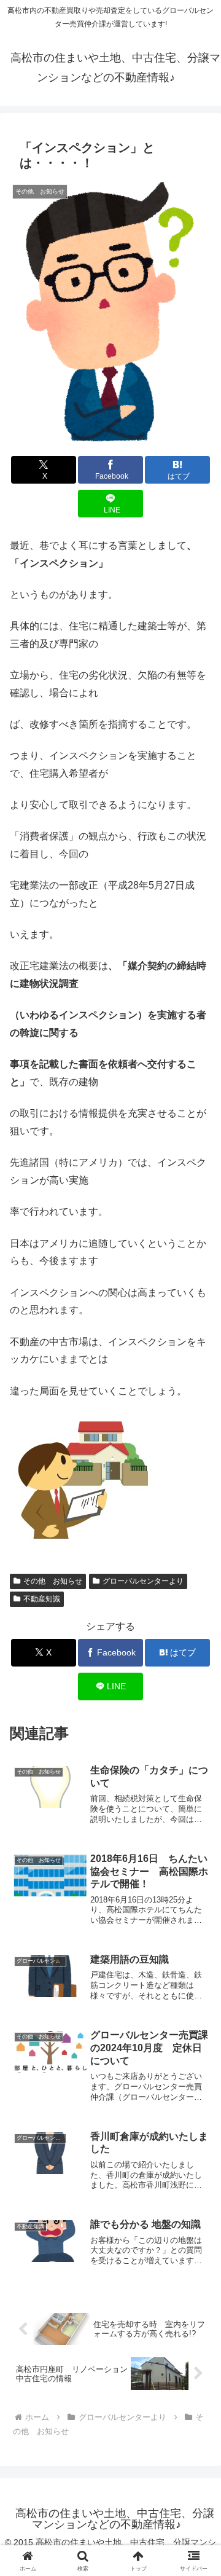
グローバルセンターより (143, 1581)
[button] (197, 1883)
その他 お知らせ (53, 1581)
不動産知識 (42, 1599)
